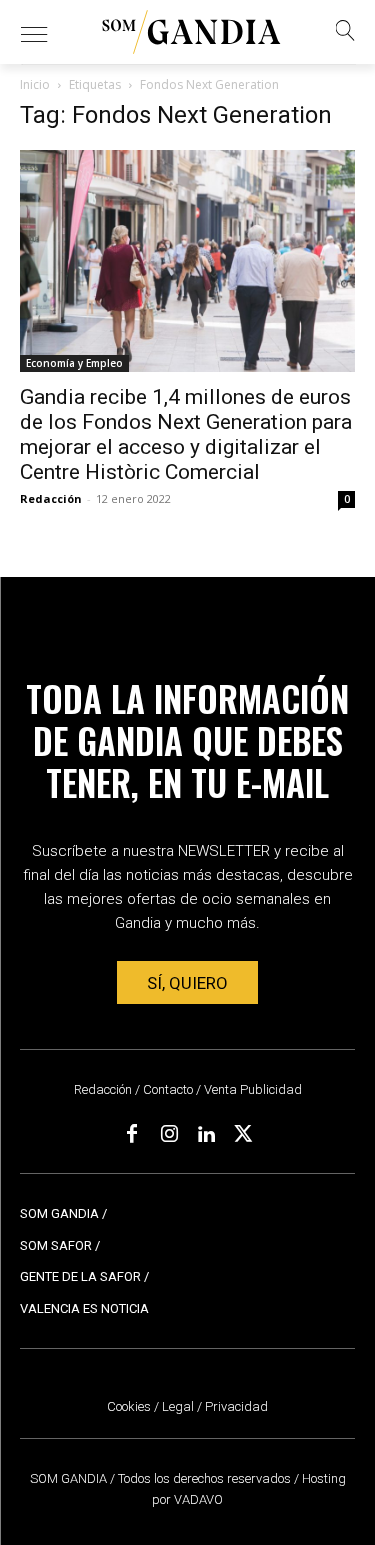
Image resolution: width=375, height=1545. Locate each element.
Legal (178, 1406)
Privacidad (236, 1406)
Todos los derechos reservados (206, 1478)
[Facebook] (132, 1135)
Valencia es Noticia (84, 1308)
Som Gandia (59, 1213)
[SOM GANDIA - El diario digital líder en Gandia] (192, 32)
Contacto (168, 1089)
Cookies (129, 1406)
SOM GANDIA (70, 1478)
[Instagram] (169, 1135)
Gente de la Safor (80, 1276)
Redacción (51, 498)
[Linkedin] (206, 1135)
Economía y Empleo (74, 363)
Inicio (35, 84)
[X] (243, 1135)
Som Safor (56, 1245)
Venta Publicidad (253, 1089)
